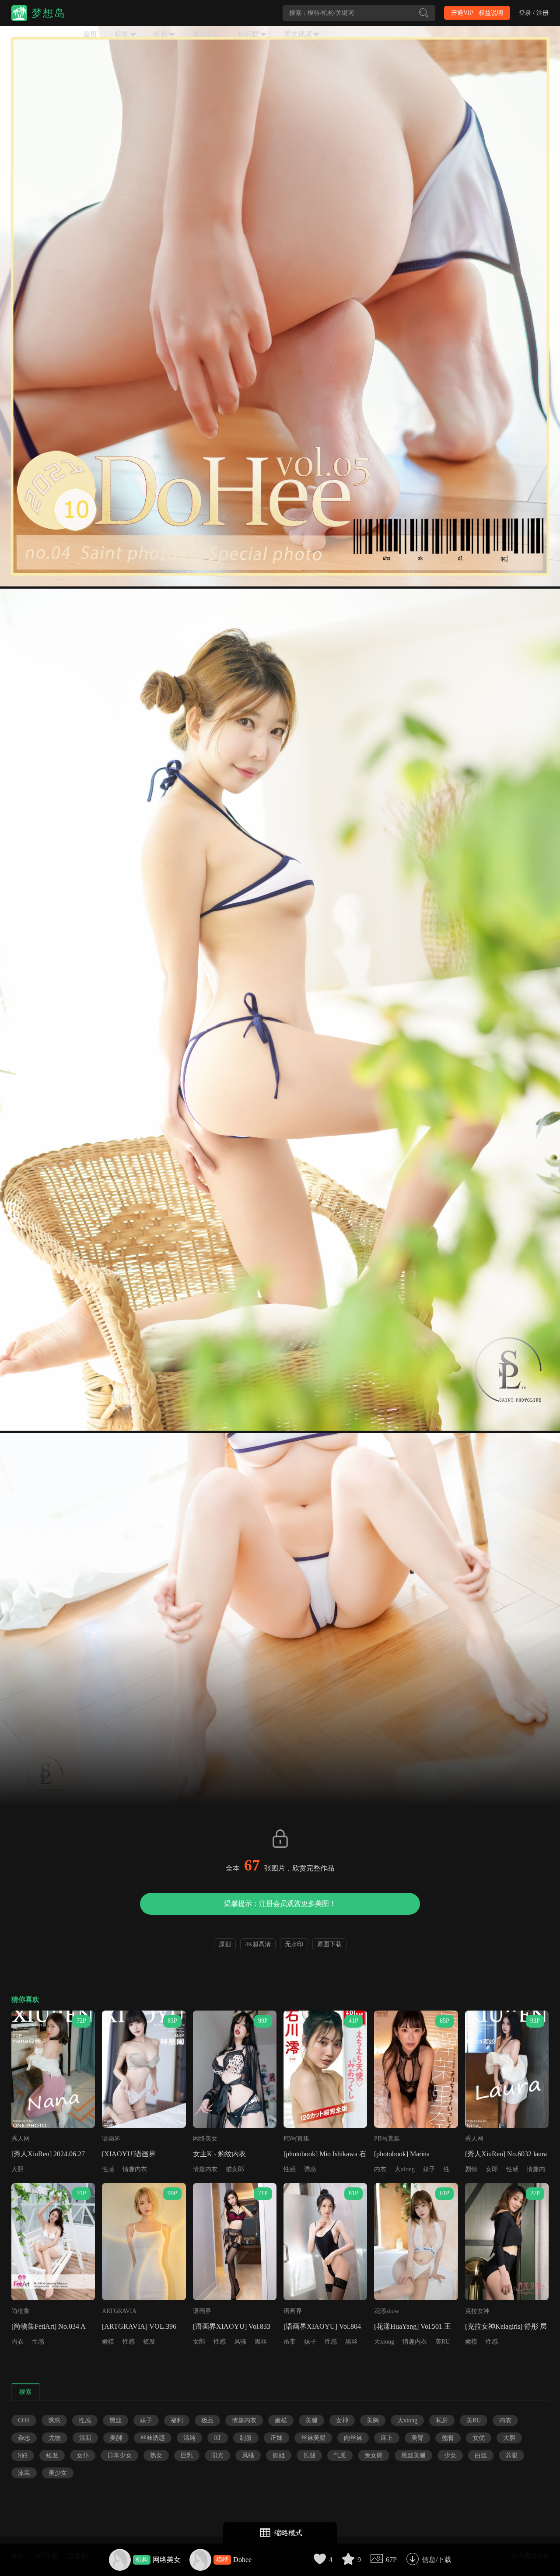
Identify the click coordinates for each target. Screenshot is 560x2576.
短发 (149, 2342)
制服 (246, 2438)
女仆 (83, 2455)
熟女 (156, 2455)
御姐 (279, 2455)
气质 (340, 2455)
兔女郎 (374, 2455)
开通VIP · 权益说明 (477, 13)
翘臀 (448, 2438)
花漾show (387, 2311)
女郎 (492, 2169)
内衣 (380, 2169)
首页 (90, 34)
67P (391, 2560)
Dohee (242, 2560)
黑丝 (261, 2342)
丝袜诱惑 (153, 2438)
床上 (387, 2438)
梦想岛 (49, 13)
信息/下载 (437, 2560)
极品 (207, 2420)
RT (218, 2438)
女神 (342, 2420)
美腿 (311, 2420)
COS (24, 2420)
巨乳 (187, 2455)
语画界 (111, 2139)
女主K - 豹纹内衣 (219, 2154)
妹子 (429, 2169)
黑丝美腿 (413, 2455)
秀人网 (21, 2139)
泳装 (24, 2473)
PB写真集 (296, 2139)
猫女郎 (235, 2169)
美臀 (417, 2438)
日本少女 (119, 2455)
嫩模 (108, 2342)
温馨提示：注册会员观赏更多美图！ (280, 1904)
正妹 (276, 2438)
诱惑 (310, 2169)
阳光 (217, 2455)
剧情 (471, 2169)
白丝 (481, 2455)
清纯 (189, 2438)
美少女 (58, 2473)
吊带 (290, 2342)
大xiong (405, 2169)
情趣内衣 (135, 2169)
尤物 (55, 2438)
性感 (108, 2169)
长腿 (309, 2455)
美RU (443, 2342)
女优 (479, 2438)
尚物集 (21, 2311)
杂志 (24, 2438)
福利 (177, 2420)
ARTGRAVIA (119, 2311)
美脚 (116, 2438)
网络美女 (167, 2560)
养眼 (511, 2455)
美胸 (373, 2420)
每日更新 (206, 34)
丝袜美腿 (313, 2438)
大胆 (17, 2169)
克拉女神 (477, 2311)
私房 (442, 2420)
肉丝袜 (353, 2438)
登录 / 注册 (534, 13)
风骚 (240, 2342)
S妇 (23, 2455)
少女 (450, 2455)
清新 (85, 2438)
